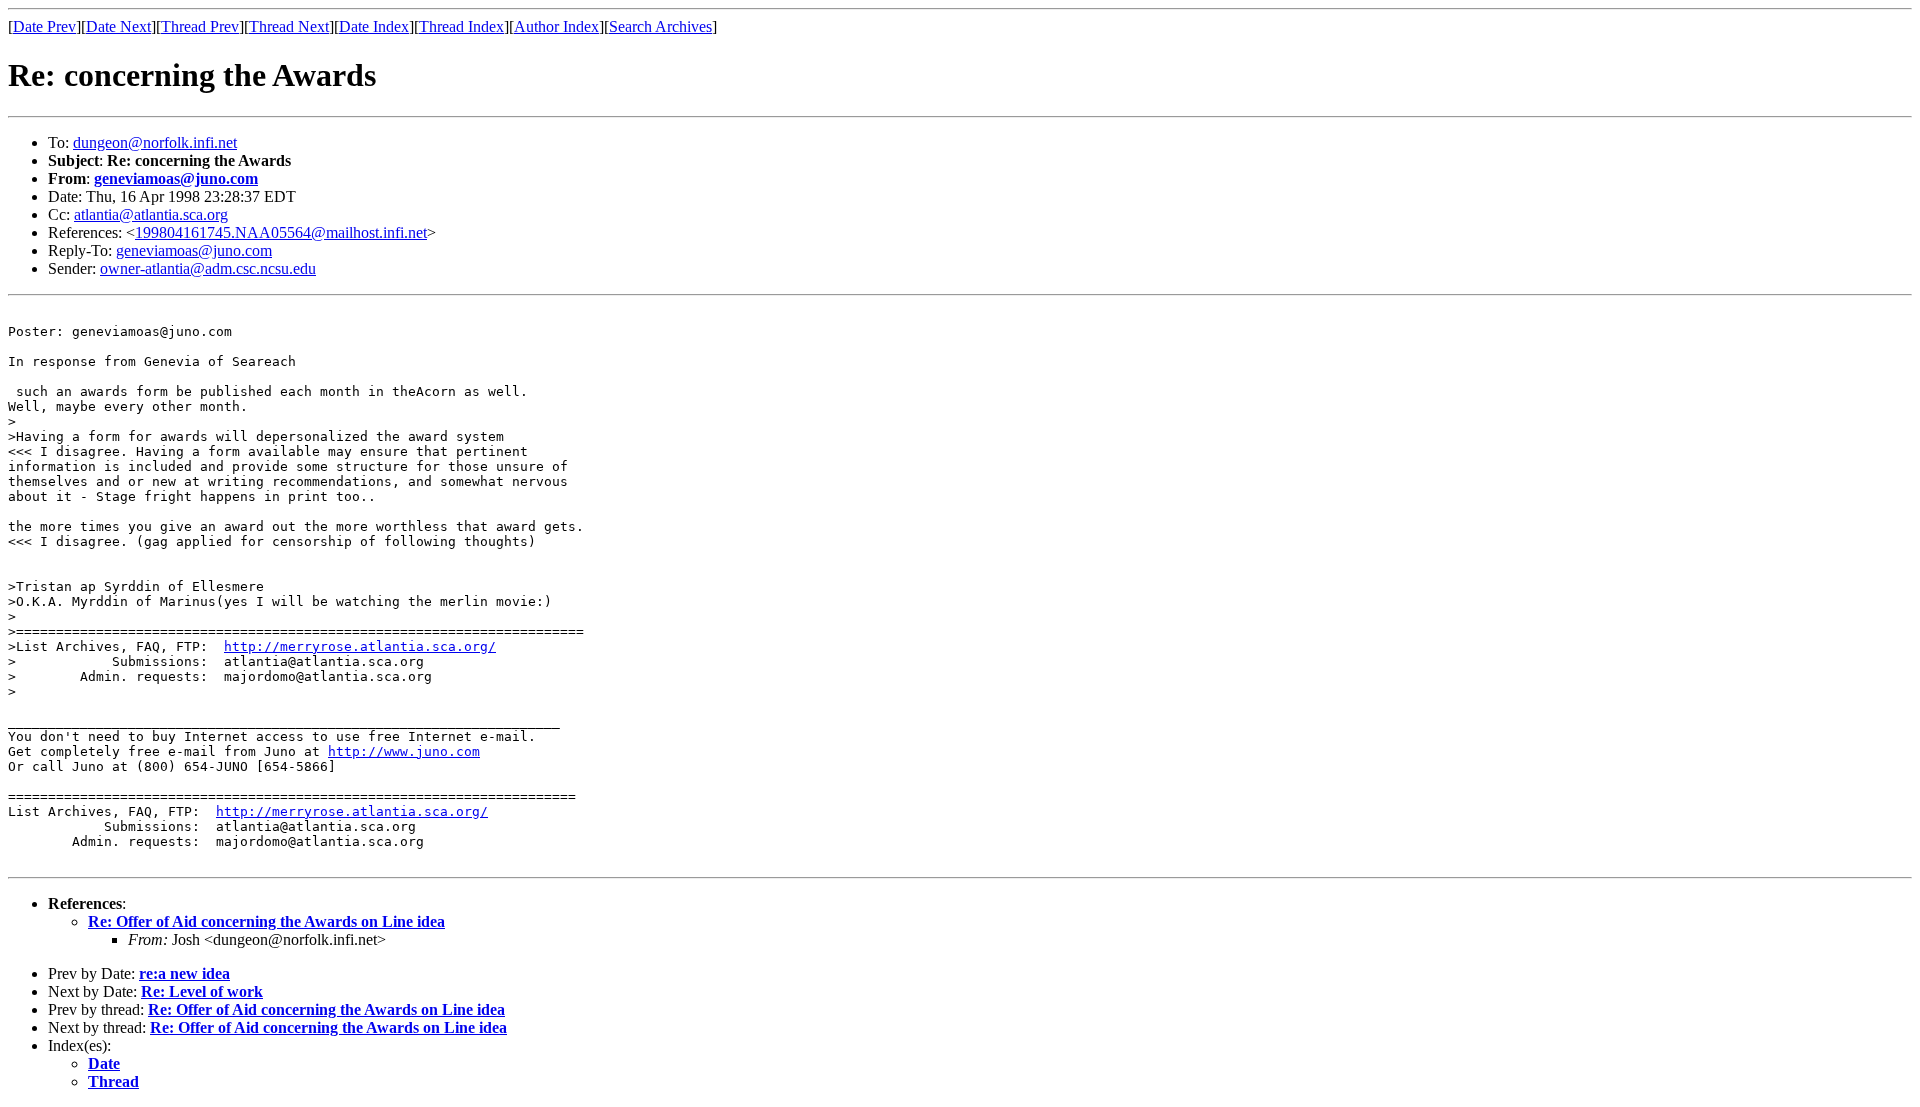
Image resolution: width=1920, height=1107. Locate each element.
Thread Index (461, 26)
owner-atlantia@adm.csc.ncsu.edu (208, 268)
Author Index (556, 26)
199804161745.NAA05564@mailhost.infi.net (281, 232)
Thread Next (289, 26)
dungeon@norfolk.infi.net (155, 142)
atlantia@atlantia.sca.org (151, 214)
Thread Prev (200, 26)
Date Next (118, 26)
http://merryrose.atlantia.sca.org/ (360, 646)
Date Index (374, 26)
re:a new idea (184, 973)
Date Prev (44, 26)
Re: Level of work (202, 991)
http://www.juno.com (404, 751)
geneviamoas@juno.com (176, 178)
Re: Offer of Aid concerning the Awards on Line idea (266, 921)
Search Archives (660, 26)
